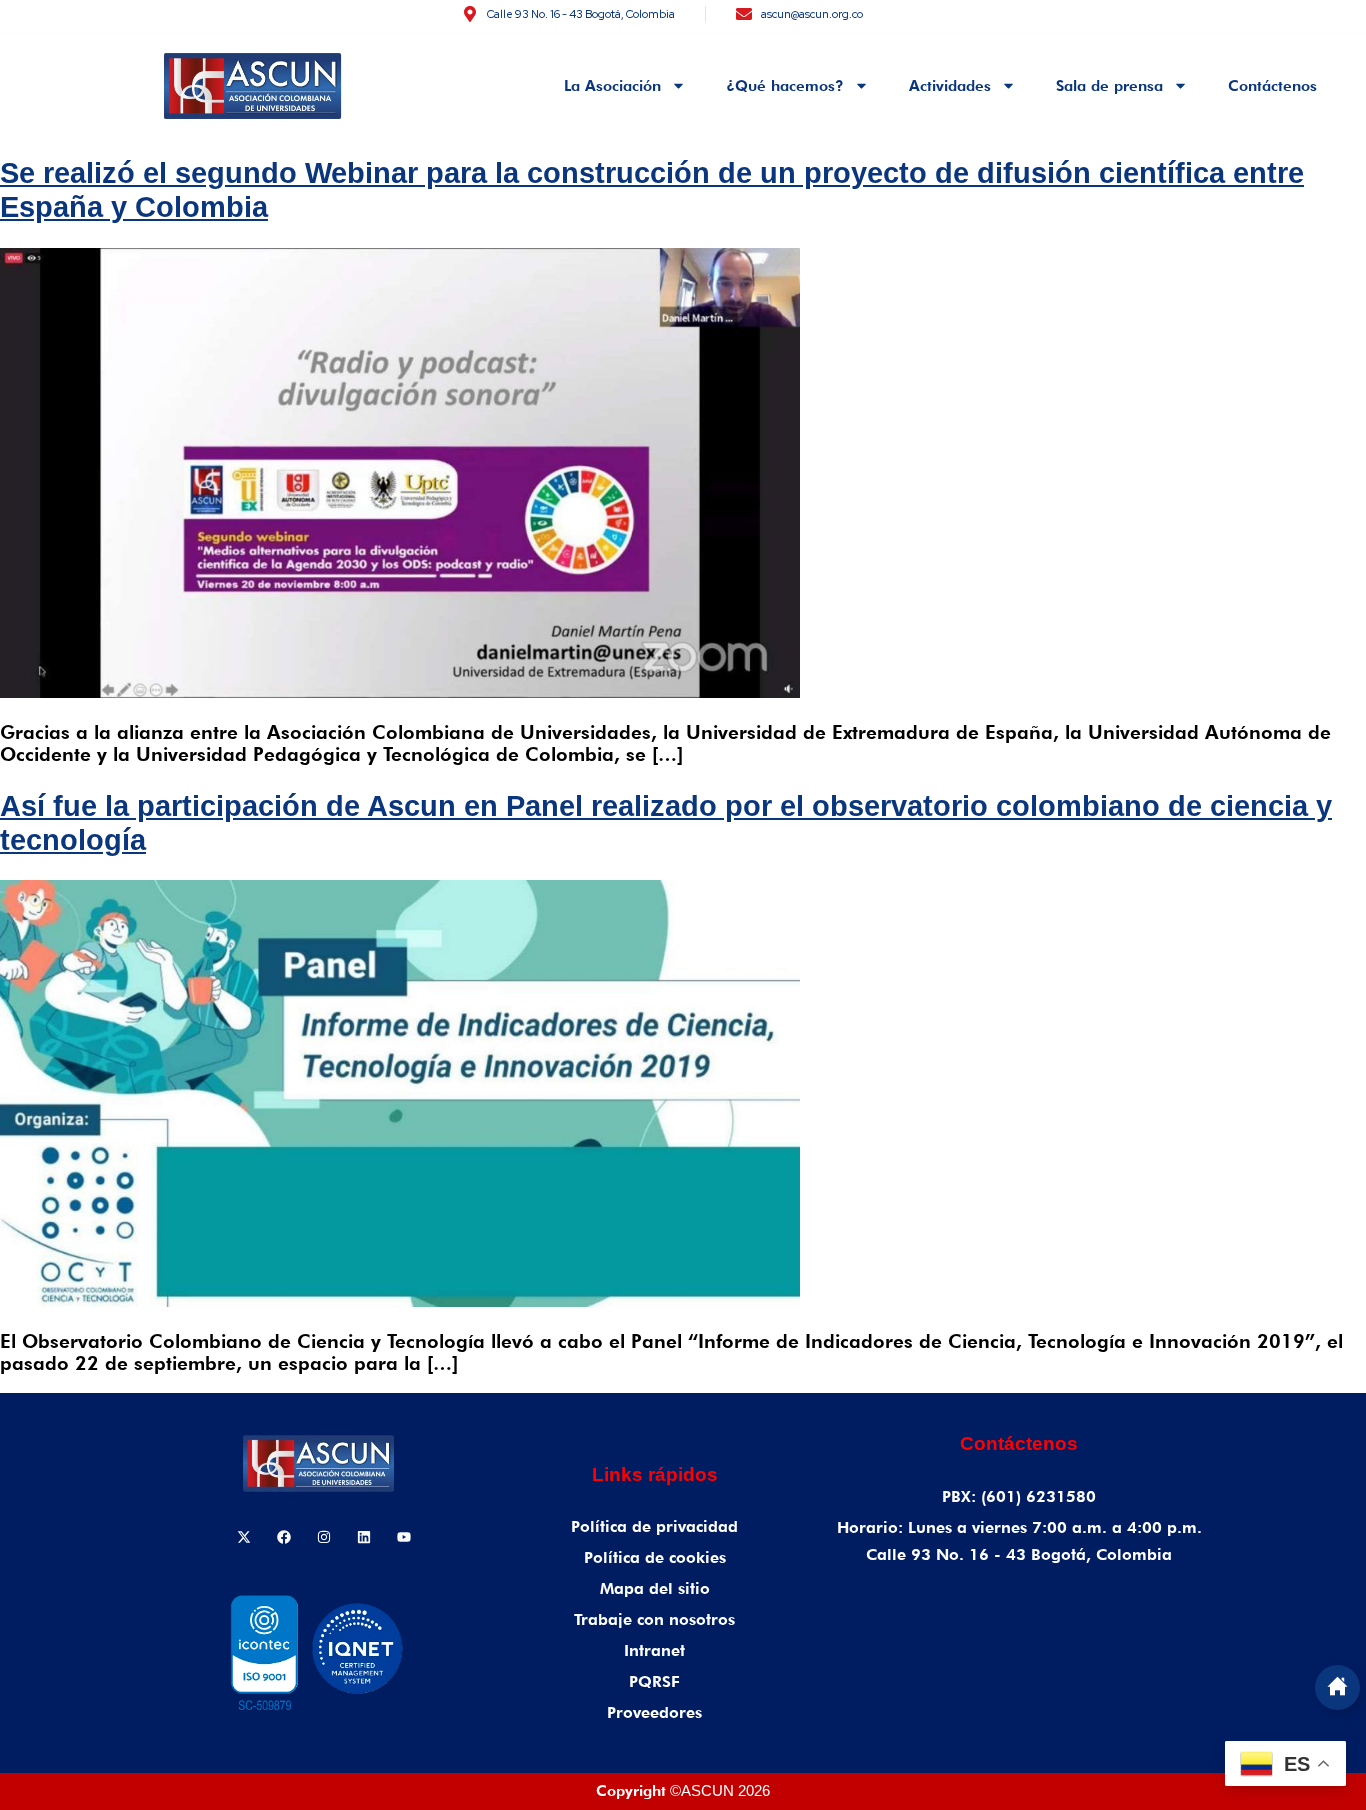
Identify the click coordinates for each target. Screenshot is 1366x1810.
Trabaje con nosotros (654, 1619)
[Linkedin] (364, 1537)
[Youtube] (404, 1537)
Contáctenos (1272, 86)
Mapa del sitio (655, 1588)
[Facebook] (284, 1537)
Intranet (654, 1650)
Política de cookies (655, 1557)
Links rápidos (655, 1474)
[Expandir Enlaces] (1337, 1687)
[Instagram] (324, 1537)
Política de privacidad (654, 1526)
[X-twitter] (244, 1537)
